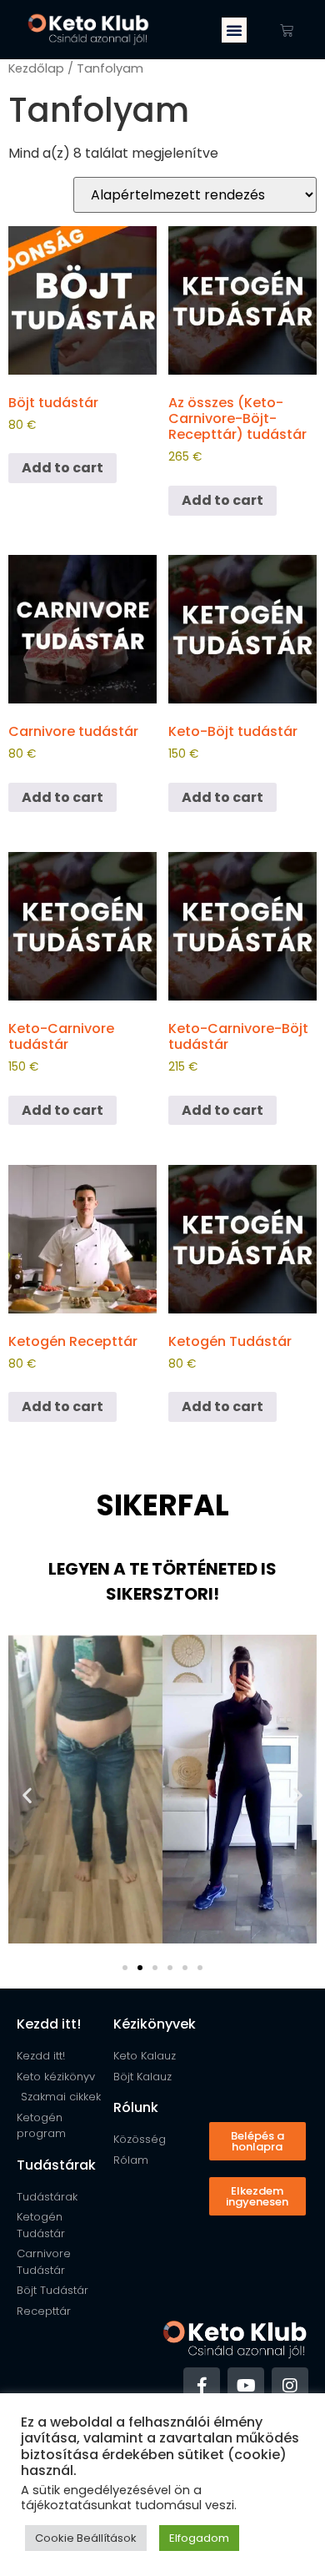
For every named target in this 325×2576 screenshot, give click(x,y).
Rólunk (136, 2107)
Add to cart (62, 468)
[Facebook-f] (202, 2386)
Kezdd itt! (49, 2024)
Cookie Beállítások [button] (86, 2538)
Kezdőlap (36, 68)
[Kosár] (287, 30)
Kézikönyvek (155, 2024)
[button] (234, 30)
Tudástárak (56, 2165)
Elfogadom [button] (199, 2538)
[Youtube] (246, 2386)
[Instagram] (290, 2386)
